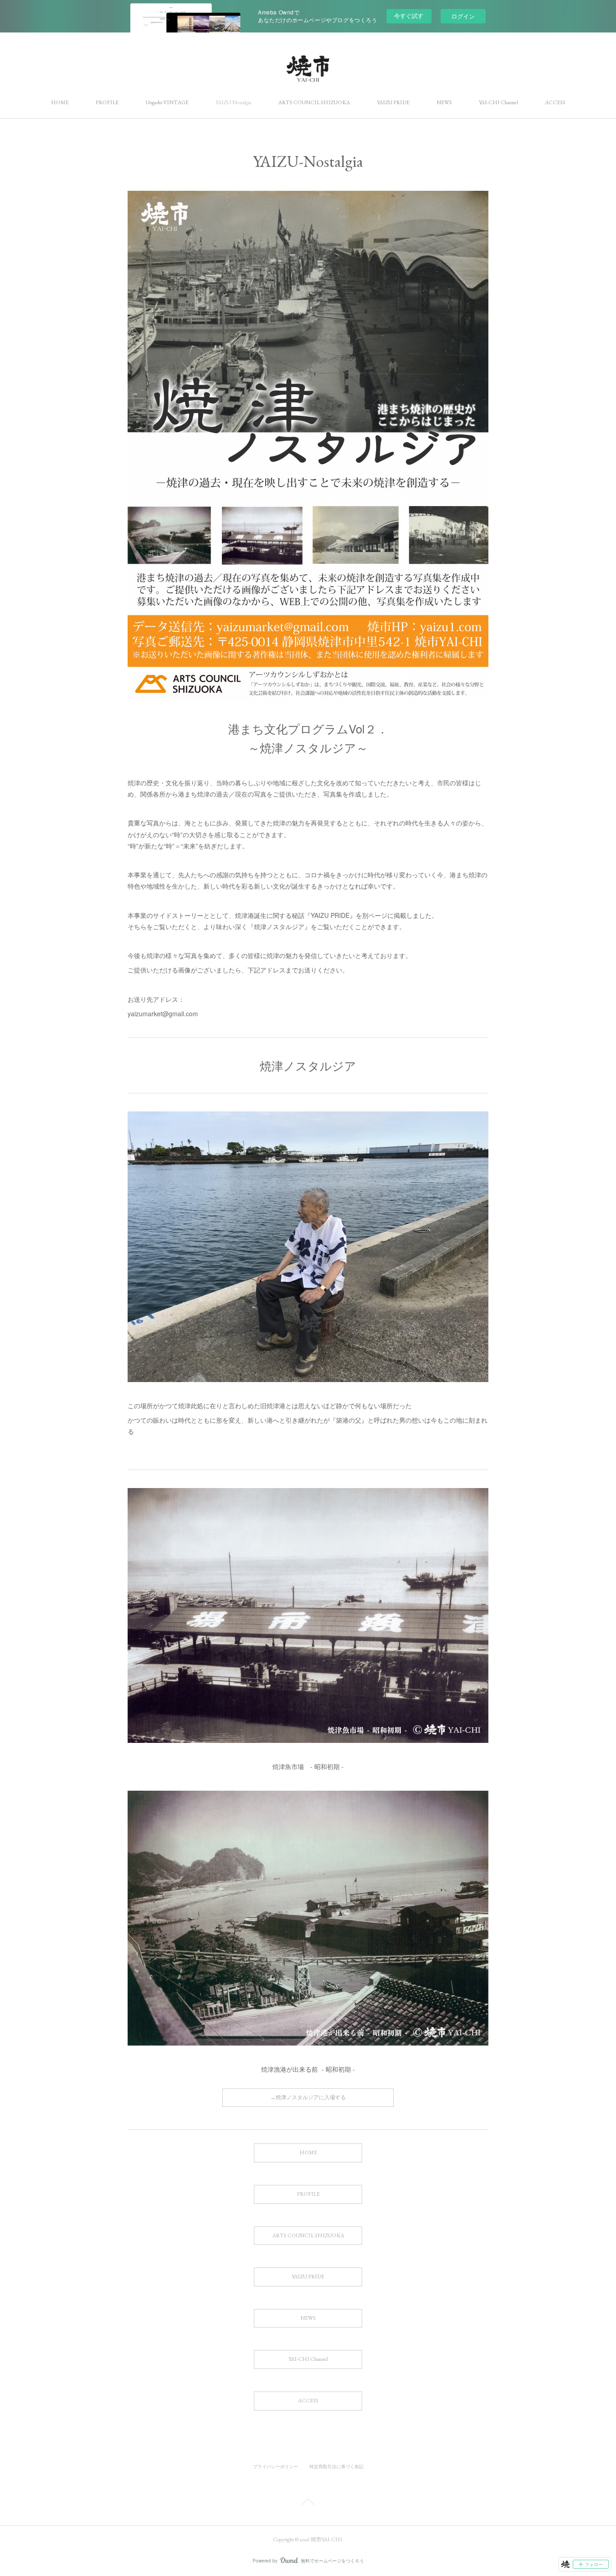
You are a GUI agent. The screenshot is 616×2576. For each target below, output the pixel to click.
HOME (60, 102)
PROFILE (107, 102)
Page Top (308, 2503)
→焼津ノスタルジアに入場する (308, 2097)
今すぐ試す (409, 16)
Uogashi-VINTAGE (167, 102)
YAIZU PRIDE (393, 102)
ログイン (463, 16)
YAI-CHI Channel (499, 102)
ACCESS (555, 102)
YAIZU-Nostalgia (233, 102)
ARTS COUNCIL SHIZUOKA (314, 102)
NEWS (444, 102)
